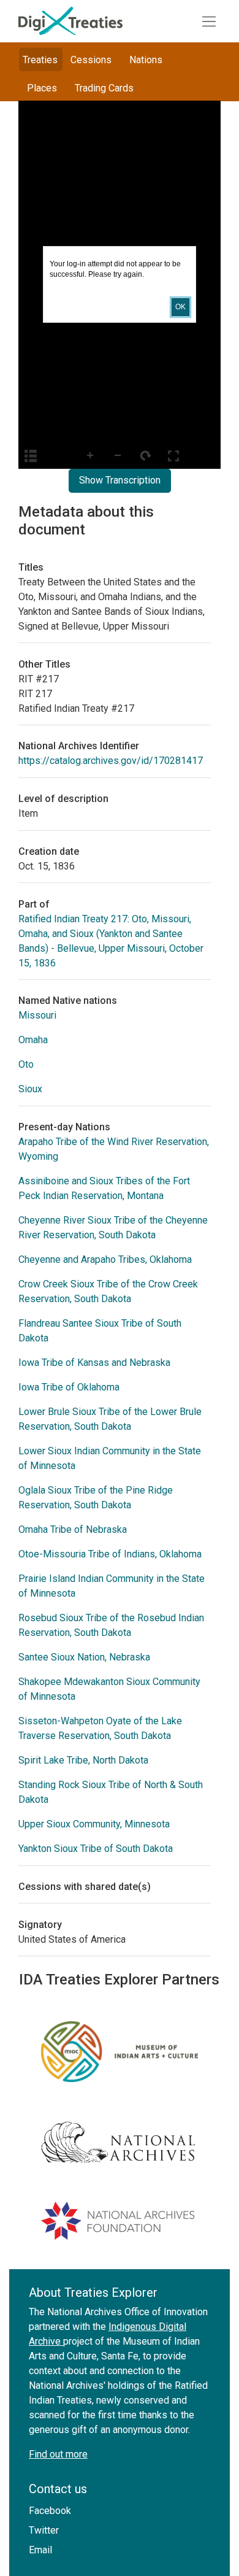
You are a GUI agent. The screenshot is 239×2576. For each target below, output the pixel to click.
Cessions (91, 60)
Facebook (50, 2511)
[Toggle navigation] (209, 21)
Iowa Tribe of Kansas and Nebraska (94, 1363)
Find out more (58, 2454)
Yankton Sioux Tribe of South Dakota (96, 1849)
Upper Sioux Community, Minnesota (94, 1824)
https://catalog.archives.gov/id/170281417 (111, 761)
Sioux (30, 1089)
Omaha (33, 1040)
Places (42, 88)
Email (40, 2550)
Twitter (44, 2530)
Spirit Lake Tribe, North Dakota (83, 1760)
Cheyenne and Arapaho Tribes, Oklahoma (105, 1259)
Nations (146, 60)
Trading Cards (104, 88)
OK (180, 307)
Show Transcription (120, 480)
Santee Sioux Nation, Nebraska (84, 1657)
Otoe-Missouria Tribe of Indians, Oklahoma (110, 1554)
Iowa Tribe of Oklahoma (69, 1387)
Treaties (40, 60)
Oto (26, 1064)
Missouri (37, 1015)
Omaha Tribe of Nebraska (73, 1529)
